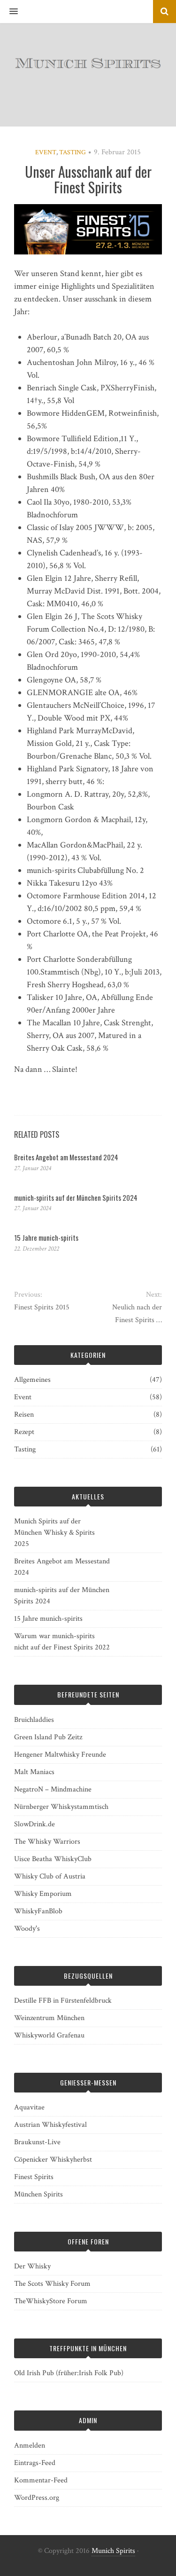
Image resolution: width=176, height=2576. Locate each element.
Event (46, 152)
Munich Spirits (113, 2551)
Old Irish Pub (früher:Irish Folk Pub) (69, 2373)
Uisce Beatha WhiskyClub (53, 1859)
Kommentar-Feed (41, 2480)
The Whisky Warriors (47, 1842)
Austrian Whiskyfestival (50, 2125)
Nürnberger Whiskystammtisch (61, 1807)
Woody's (27, 1929)
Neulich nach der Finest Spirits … (137, 1314)
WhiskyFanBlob (38, 1911)
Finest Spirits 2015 (42, 1307)
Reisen (24, 1415)
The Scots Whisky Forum (52, 2284)
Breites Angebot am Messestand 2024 (66, 1157)
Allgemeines (32, 1380)
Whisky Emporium (43, 1894)
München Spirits (38, 2194)
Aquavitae (29, 2107)
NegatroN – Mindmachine (53, 1789)
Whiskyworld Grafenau (49, 2035)
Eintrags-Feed (35, 2463)
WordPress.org (37, 2498)
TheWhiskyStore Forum (51, 2301)
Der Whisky (32, 2266)
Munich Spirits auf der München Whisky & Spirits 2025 (54, 1533)
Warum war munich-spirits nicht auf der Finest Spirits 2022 (62, 1642)
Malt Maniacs (34, 1772)
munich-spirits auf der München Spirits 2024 (76, 1197)
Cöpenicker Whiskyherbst (53, 2160)
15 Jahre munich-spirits (46, 1237)
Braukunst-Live (37, 2142)
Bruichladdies (34, 1720)
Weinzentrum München (49, 2018)
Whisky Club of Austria (50, 1876)
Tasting (73, 152)
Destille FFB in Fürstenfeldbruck (63, 2001)
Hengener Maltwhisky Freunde (60, 1755)
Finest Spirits (34, 2177)
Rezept (24, 1432)
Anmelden (30, 2445)
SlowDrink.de (34, 1824)
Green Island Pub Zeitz (48, 1737)
